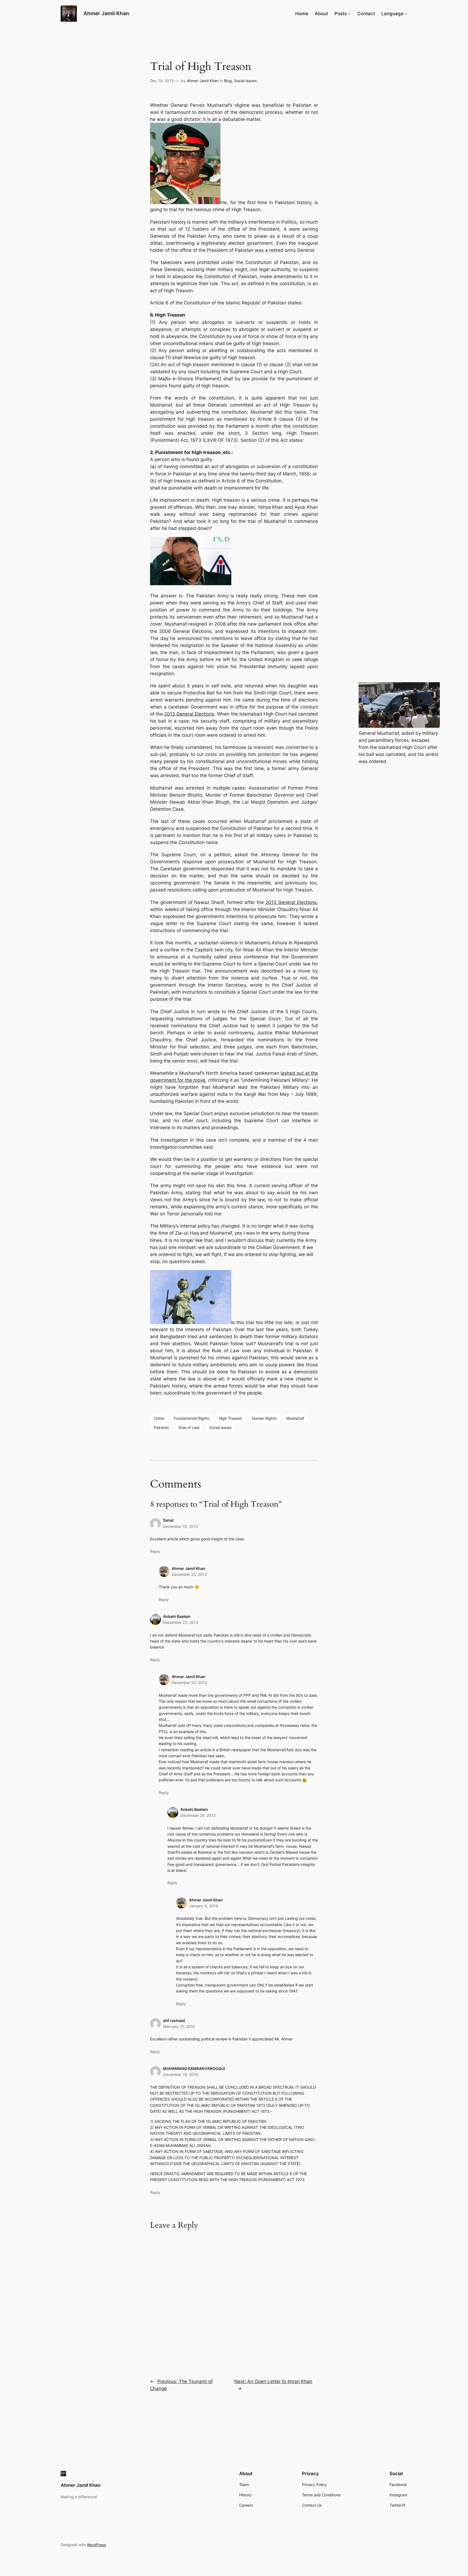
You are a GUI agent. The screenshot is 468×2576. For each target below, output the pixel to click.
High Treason (230, 1418)
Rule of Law (189, 1427)
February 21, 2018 (179, 2026)
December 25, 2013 (198, 1815)
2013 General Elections (189, 714)
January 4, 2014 (204, 1906)
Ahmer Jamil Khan (106, 13)
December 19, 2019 (181, 2074)
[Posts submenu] (349, 14)
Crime (159, 1418)
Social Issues (245, 81)
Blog (228, 81)
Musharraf (295, 1418)
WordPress (96, 2545)
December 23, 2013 (189, 1574)
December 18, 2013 (181, 1526)
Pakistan (161, 1427)
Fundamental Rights (191, 1418)
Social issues (220, 1427)
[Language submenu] (406, 14)
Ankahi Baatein (177, 1616)
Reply (155, 1551)
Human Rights (264, 1418)
